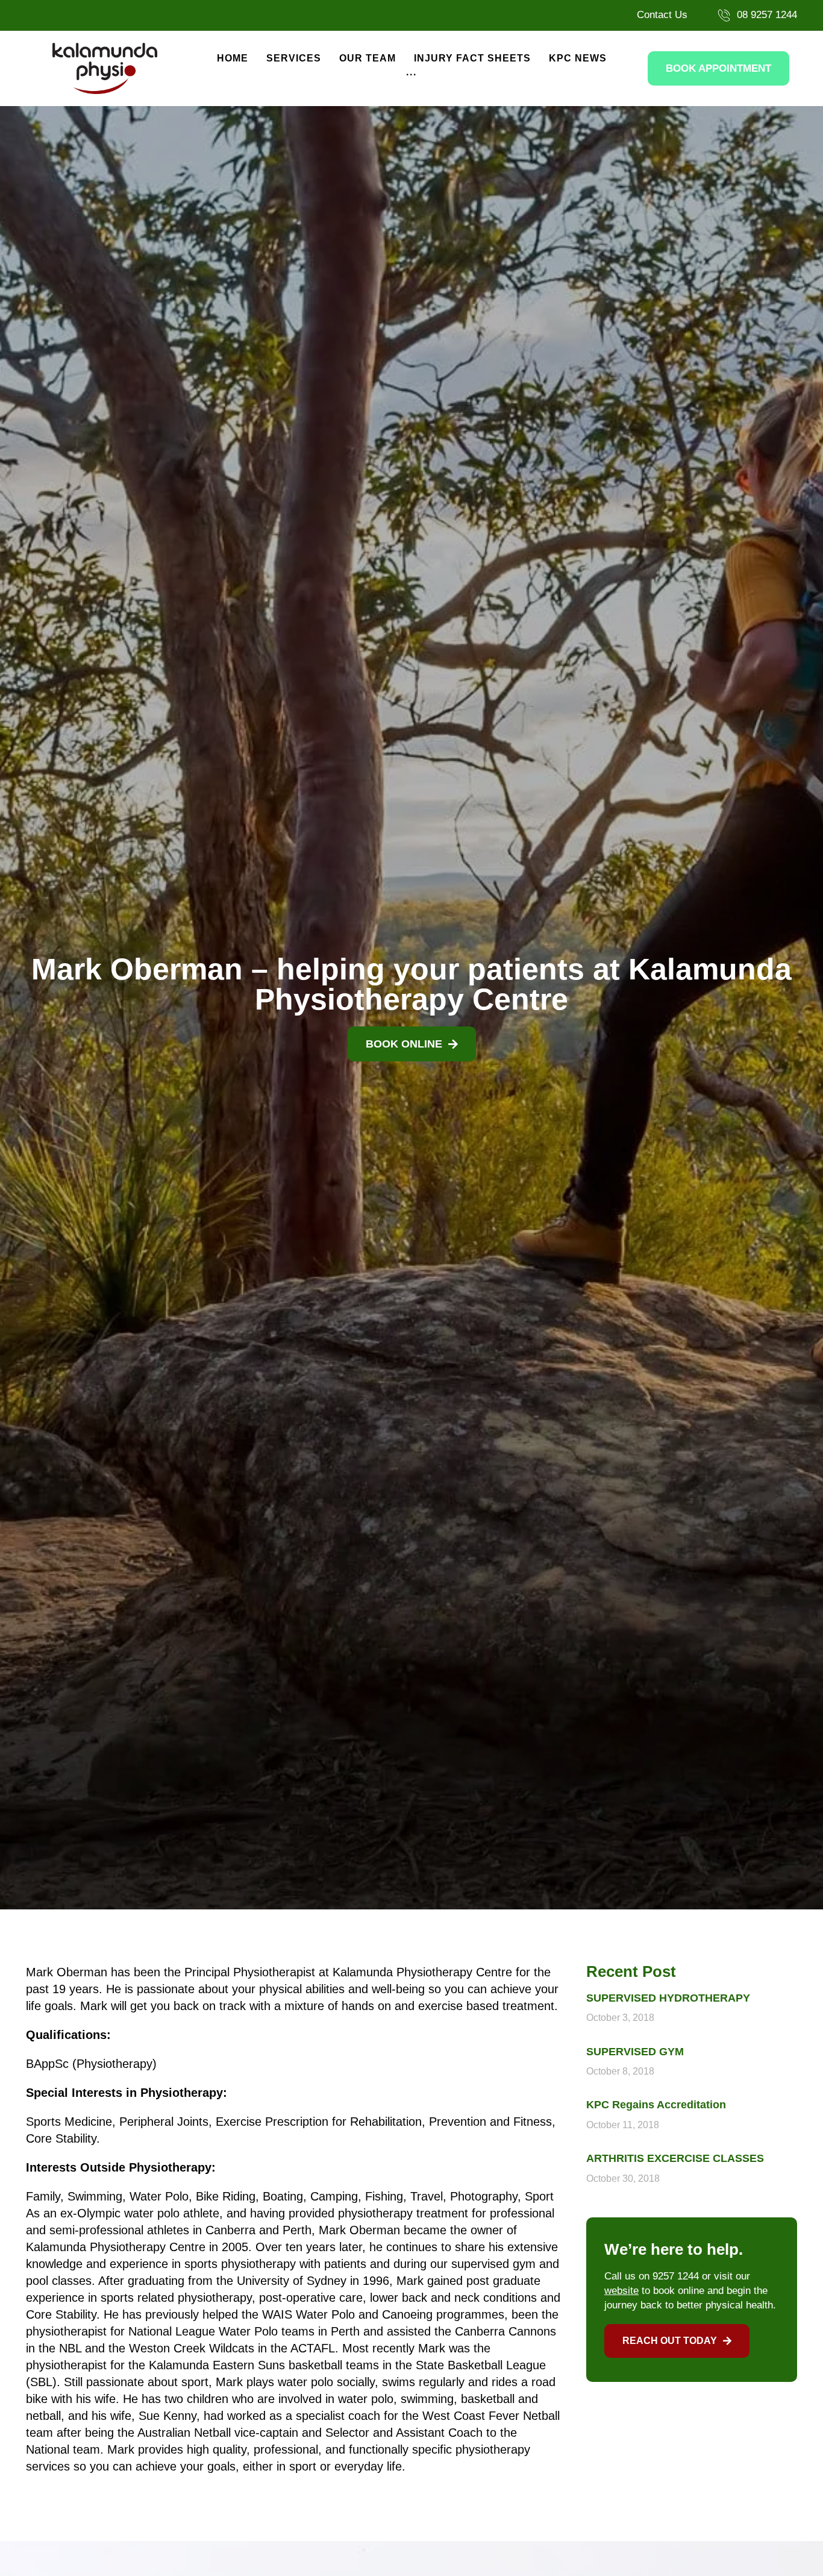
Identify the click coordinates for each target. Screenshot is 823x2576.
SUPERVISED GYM (635, 2052)
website (621, 2291)
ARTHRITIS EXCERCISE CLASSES (675, 2158)
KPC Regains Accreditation (656, 2105)
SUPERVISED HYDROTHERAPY (668, 1998)
